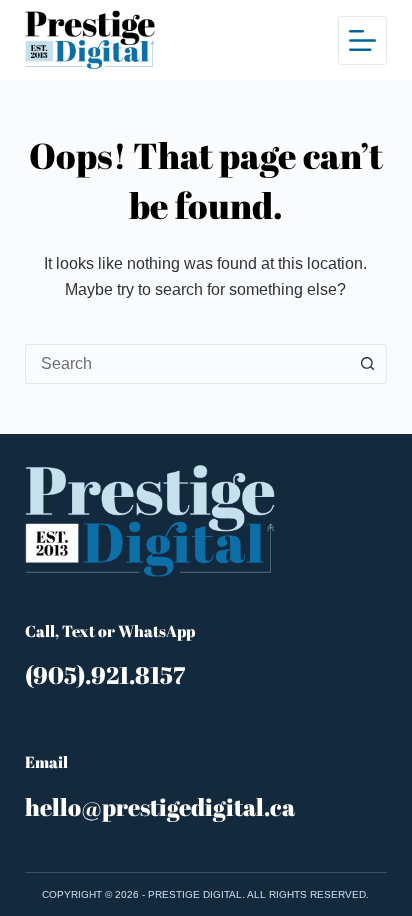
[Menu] (362, 40)
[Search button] (367, 364)
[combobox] (187, 364)
